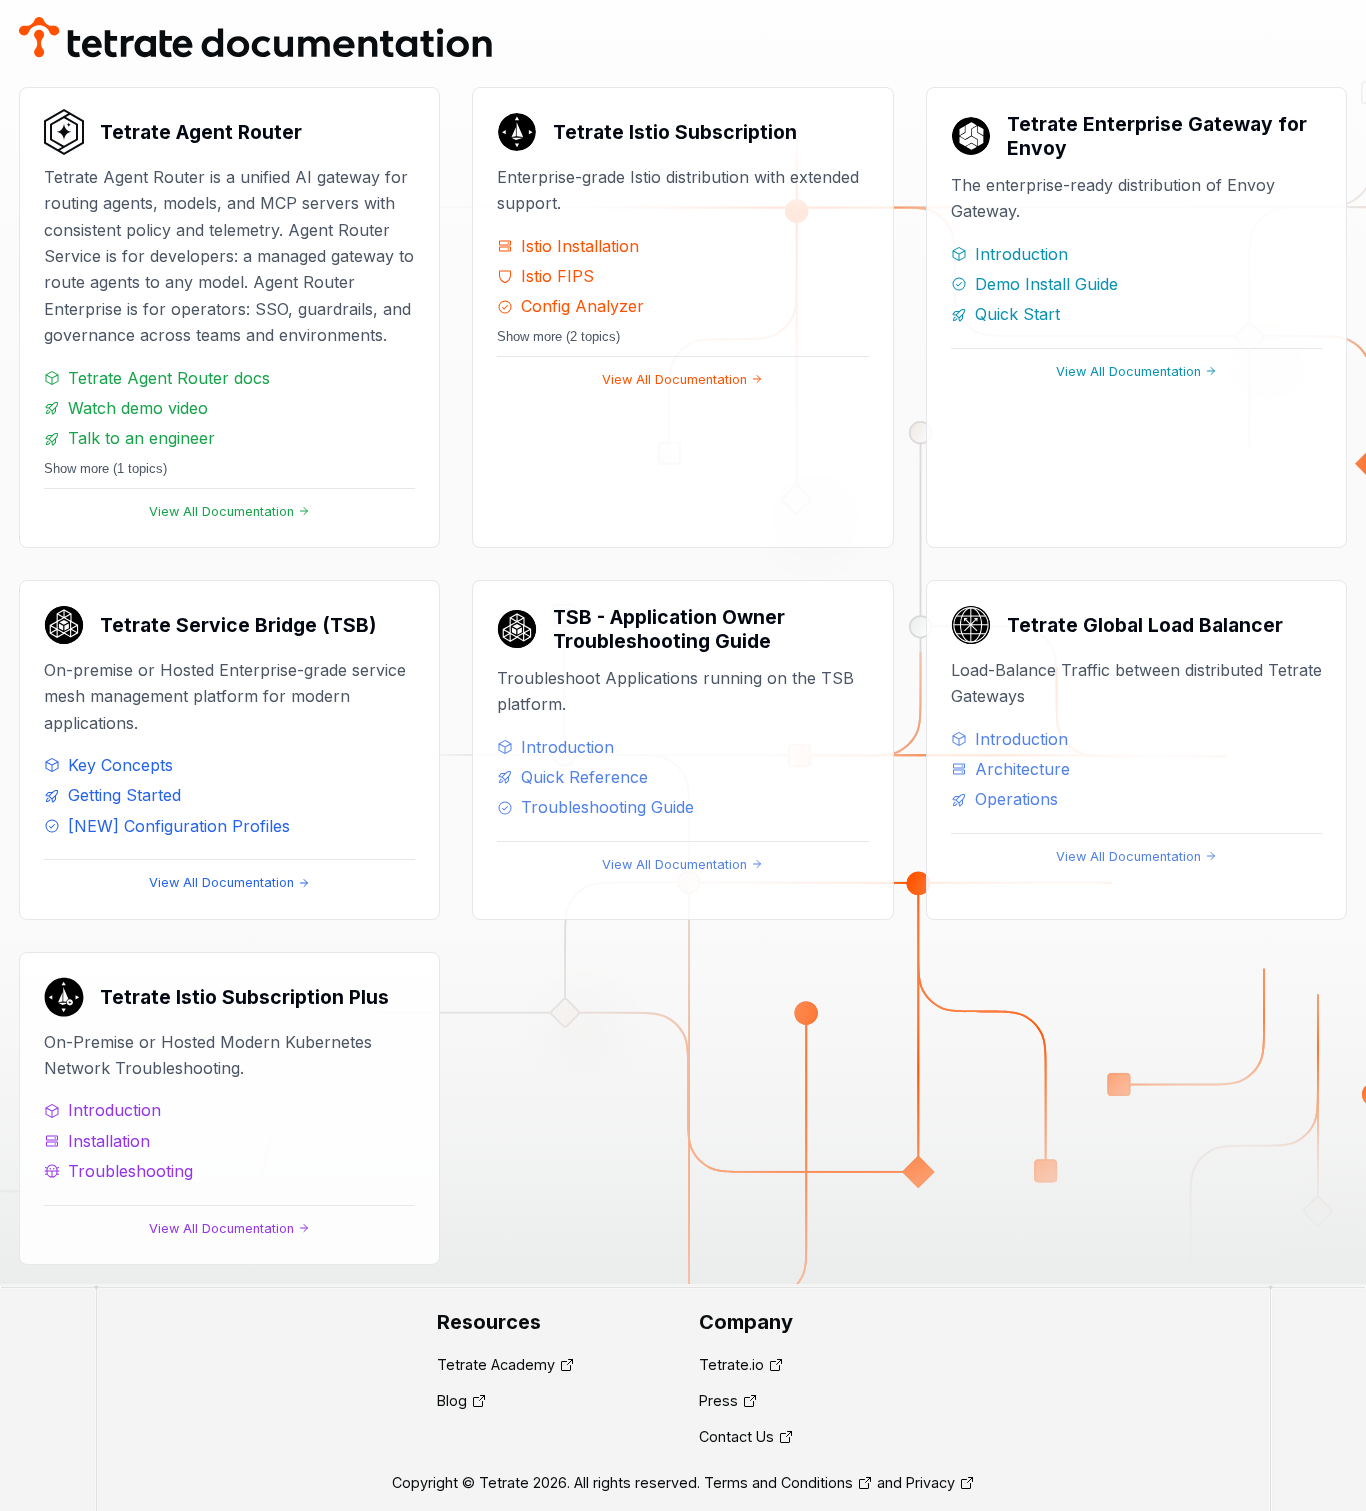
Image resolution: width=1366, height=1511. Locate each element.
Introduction (1021, 254)
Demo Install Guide (1046, 284)
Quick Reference (584, 777)
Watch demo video (138, 408)
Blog (452, 1400)
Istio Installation (580, 246)
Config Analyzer (582, 306)
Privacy (930, 1482)
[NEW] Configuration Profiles (179, 826)
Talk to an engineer (141, 438)
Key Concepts (120, 765)
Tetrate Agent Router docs (169, 378)
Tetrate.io (731, 1364)
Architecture (1022, 769)
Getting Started (124, 795)
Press (718, 1400)
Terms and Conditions (778, 1482)
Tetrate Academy (496, 1364)
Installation (109, 1141)
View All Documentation (221, 511)
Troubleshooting (130, 1171)
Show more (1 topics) (105, 468)
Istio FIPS (557, 276)
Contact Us (736, 1436)
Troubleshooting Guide (607, 807)
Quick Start (1017, 314)
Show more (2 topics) (558, 336)
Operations (1016, 799)
